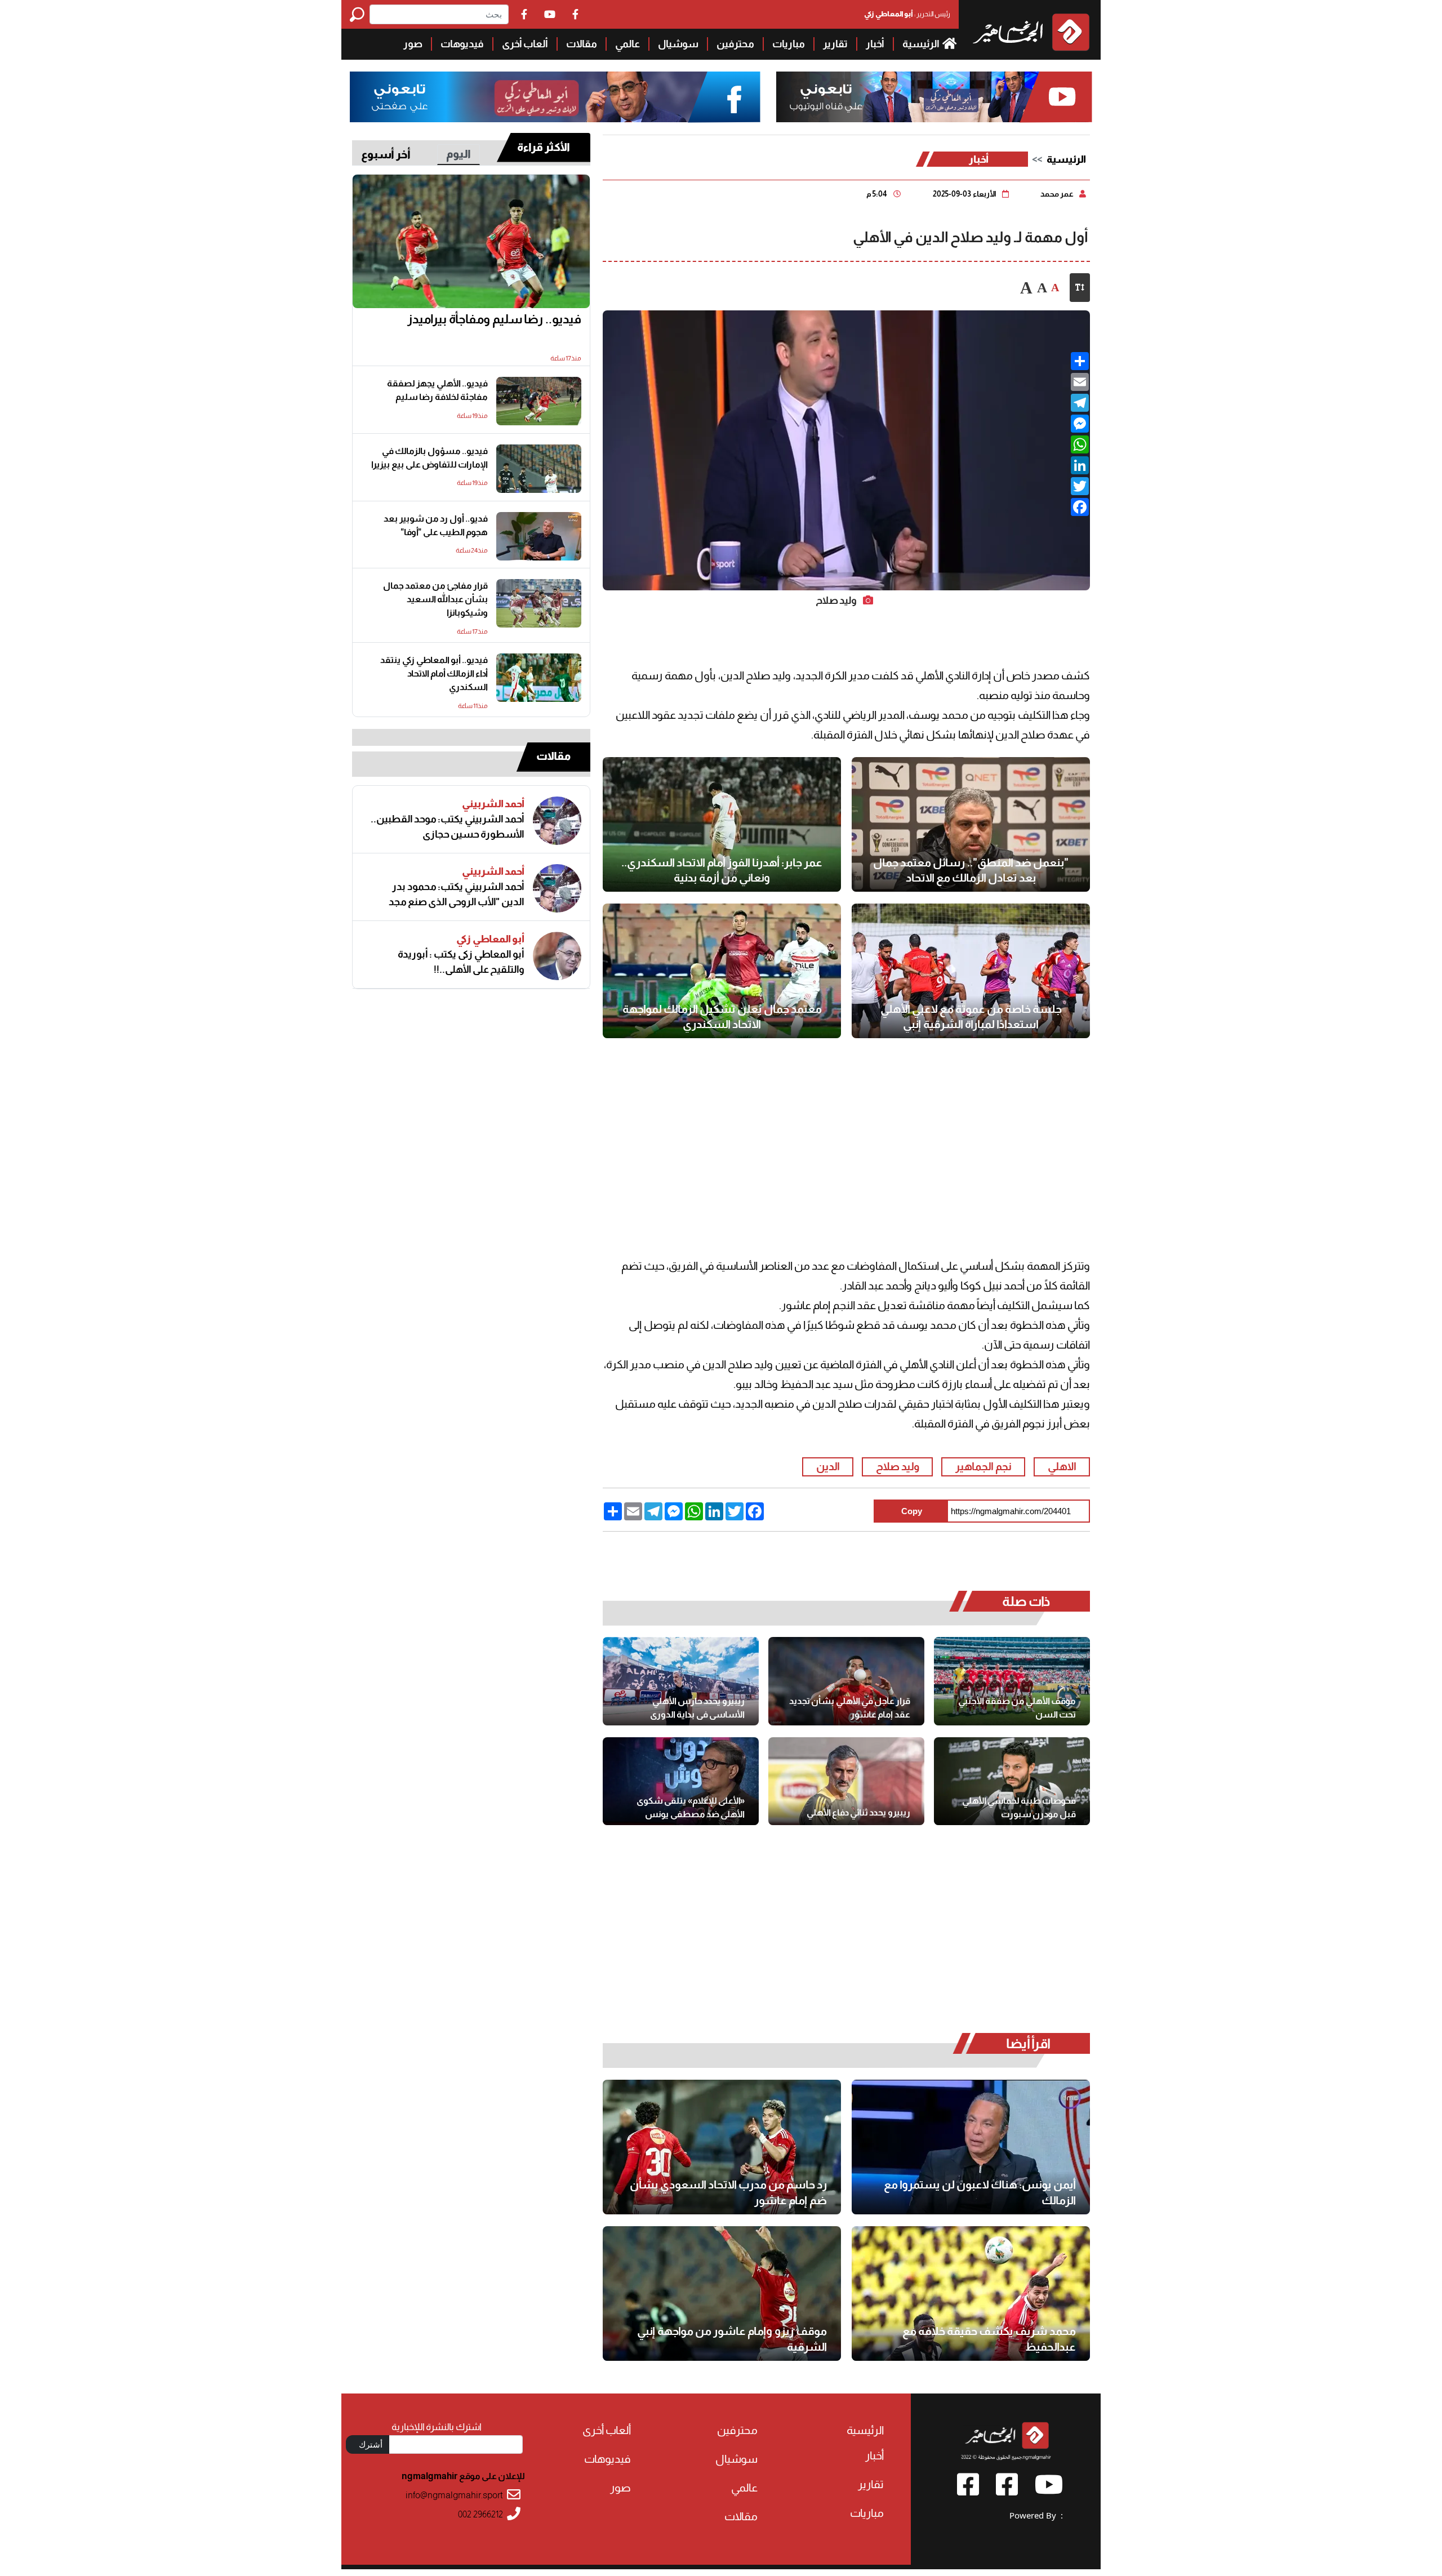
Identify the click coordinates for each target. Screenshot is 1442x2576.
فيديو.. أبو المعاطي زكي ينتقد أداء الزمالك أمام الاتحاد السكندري (434, 673)
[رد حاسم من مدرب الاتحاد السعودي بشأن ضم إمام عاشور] (722, 2147)
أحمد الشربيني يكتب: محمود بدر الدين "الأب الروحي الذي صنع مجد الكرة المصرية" (457, 895)
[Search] (360, 14)
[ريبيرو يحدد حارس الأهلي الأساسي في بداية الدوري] (681, 1681)
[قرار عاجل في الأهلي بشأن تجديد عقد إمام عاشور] (846, 1681)
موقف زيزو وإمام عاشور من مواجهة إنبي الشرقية (732, 2339)
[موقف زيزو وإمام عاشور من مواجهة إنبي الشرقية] (722, 2294)
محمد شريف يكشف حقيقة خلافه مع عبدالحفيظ (989, 2339)
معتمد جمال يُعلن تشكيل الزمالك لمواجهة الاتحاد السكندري (722, 1017)
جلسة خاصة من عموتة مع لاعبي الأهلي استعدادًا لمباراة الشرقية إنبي (971, 1017)
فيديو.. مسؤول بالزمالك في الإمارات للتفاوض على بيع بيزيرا (430, 458)
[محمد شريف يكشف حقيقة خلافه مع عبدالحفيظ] (971, 2294)
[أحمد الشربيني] (557, 821)
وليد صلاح (898, 1467)
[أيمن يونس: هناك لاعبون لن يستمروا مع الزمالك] (971, 2147)
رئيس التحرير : (907, 14)
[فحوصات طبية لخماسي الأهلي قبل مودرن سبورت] (1012, 1781)
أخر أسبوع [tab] (386, 154)
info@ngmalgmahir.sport (454, 2495)
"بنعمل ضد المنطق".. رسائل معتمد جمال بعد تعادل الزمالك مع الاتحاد (971, 870)
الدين (828, 1467)
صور (413, 44)
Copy (912, 1511)
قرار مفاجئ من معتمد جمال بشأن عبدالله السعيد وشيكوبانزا (435, 599)
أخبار (875, 44)
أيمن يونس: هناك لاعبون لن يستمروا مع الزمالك (980, 2192)
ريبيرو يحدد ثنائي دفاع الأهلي (858, 1812)
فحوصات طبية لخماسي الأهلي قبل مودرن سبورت (1019, 1807)
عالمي (627, 44)
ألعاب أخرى (525, 44)
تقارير (835, 44)
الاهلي (1062, 1467)
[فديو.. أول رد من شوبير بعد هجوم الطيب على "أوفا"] (539, 536)
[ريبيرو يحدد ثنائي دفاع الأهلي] (846, 1781)
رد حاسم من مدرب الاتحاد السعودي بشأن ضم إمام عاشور (728, 2192)
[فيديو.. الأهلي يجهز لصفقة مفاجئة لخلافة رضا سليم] (539, 401)
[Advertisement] (171, 79)
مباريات (789, 44)
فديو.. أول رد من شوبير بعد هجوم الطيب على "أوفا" (436, 525)
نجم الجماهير (983, 1467)
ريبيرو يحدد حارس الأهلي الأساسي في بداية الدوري (697, 1708)
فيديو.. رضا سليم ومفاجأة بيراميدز (494, 319)
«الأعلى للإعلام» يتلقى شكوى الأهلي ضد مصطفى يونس (691, 1807)
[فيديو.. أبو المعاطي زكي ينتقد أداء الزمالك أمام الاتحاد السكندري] (539, 678)
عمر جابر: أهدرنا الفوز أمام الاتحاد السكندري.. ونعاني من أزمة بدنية (722, 870)
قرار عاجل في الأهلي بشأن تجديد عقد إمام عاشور (850, 1708)
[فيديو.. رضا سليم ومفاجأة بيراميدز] (471, 242)
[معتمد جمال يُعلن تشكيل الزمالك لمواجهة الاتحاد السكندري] (722, 971)
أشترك (371, 2444)
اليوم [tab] (459, 154)
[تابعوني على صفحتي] (555, 97)
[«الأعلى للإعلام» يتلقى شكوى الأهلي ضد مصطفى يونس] (681, 1781)
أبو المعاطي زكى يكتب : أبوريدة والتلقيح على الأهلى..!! (461, 962)
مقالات (582, 44)
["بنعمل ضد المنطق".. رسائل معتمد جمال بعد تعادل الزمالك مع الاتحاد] (971, 824)
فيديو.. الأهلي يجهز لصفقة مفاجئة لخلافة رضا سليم (437, 390)
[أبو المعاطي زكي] (557, 956)
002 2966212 (480, 2514)
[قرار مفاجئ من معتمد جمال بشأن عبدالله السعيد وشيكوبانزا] (539, 603)
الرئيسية (922, 44)
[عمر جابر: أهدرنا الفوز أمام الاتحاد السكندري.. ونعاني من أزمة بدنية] (722, 824)
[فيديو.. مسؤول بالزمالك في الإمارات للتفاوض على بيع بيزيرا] (539, 469)
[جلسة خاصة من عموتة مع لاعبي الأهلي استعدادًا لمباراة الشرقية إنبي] (971, 971)
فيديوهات (462, 44)
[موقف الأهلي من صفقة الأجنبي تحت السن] (1012, 1681)
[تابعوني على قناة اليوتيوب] (933, 97)
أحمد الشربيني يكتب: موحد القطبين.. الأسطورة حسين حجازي (448, 827)
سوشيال (678, 44)
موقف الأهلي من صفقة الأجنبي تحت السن (1017, 1708)
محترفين (735, 44)
